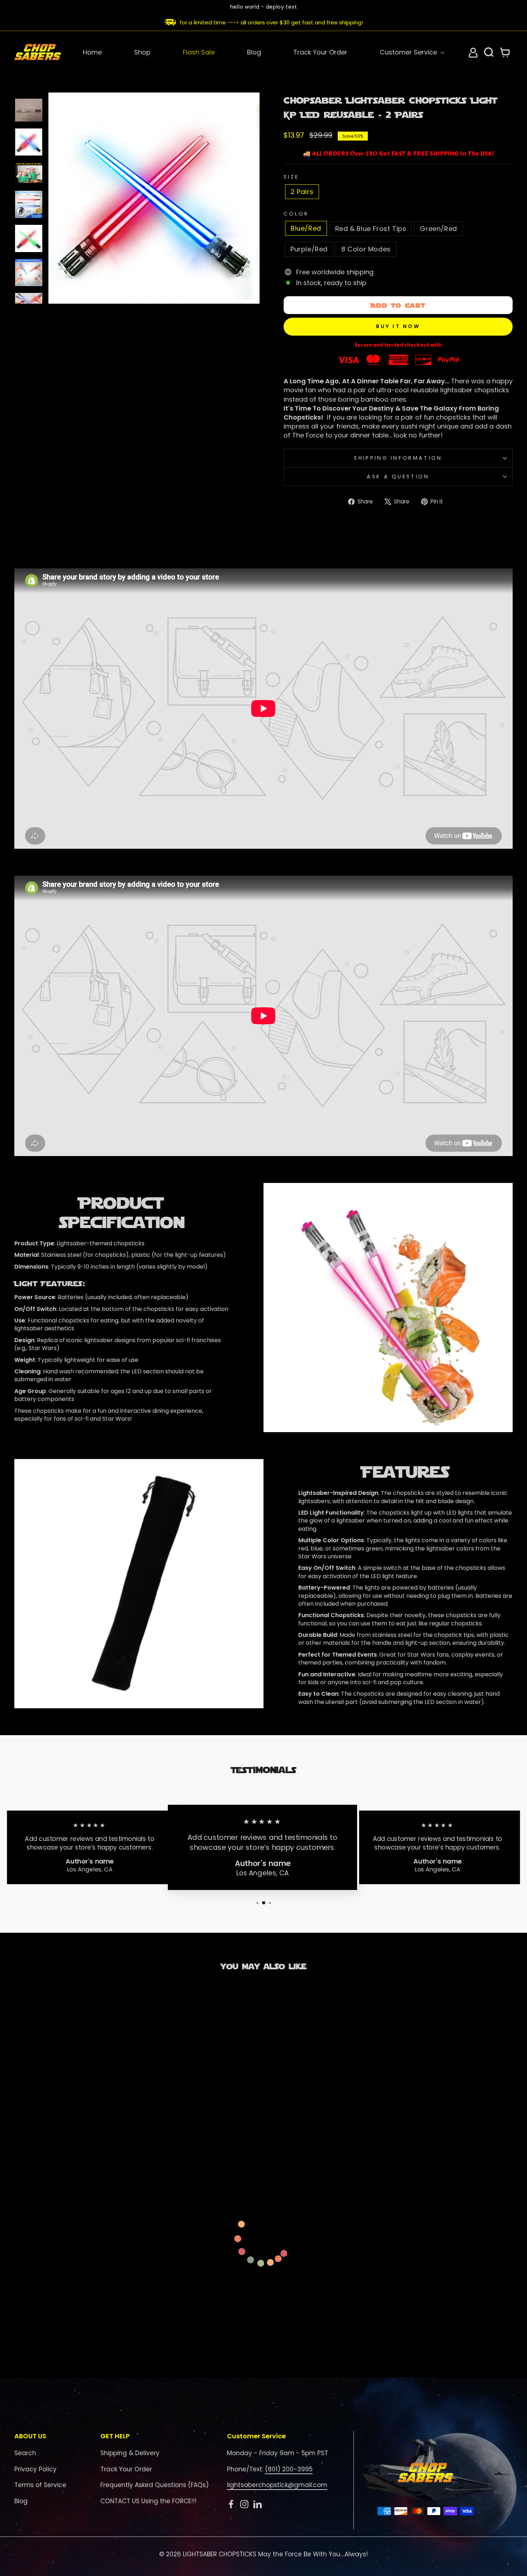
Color (296, 214)
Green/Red (438, 229)
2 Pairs (302, 192)
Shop (142, 52)
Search (25, 2453)
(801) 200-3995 (289, 2469)
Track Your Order (320, 52)
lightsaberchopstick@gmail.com (277, 2485)
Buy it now (398, 326)
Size (291, 177)
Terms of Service (40, 2485)
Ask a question (398, 477)
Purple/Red (309, 249)
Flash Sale (199, 52)
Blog (254, 52)
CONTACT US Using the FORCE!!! (148, 2501)
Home (92, 52)
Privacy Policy (35, 2469)
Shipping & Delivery (130, 2453)
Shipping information (398, 458)
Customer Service (409, 52)
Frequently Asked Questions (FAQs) (155, 2485)
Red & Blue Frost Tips (371, 229)
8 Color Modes (366, 249)
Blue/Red (306, 228)
